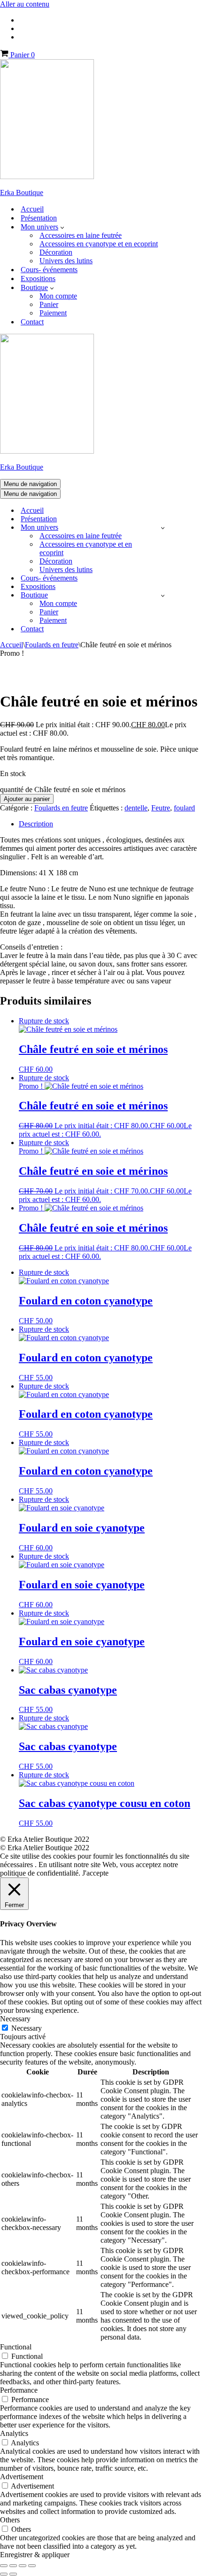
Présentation (39, 218)
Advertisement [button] (22, 2477)
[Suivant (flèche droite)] (13, 2574)
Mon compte (58, 296)
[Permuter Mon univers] (163, 528)
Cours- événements (49, 270)
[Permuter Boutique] (163, 595)
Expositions (38, 279)
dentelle (136, 808)
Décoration (56, 252)
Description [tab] (36, 824)
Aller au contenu (25, 4)
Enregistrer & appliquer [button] (35, 2555)
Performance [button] (19, 2390)
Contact (32, 322)
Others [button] (10, 2520)
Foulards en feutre (52, 645)
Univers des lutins (66, 261)
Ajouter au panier (27, 799)
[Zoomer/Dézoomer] (4, 2566)
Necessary (27, 2028)
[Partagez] (23, 2566)
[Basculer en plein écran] (13, 2566)
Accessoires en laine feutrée (81, 235)
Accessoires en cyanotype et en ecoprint (99, 244)
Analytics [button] (14, 2433)
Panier (49, 304)
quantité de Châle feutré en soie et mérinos (63, 789)
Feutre (161, 808)
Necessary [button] (15, 2019)
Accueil (32, 209)
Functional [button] (16, 2347)
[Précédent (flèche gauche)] (4, 2574)
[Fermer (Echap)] (32, 2566)
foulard (184, 808)
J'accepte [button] (95, 1873)
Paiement (53, 313)
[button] (62, 227)
